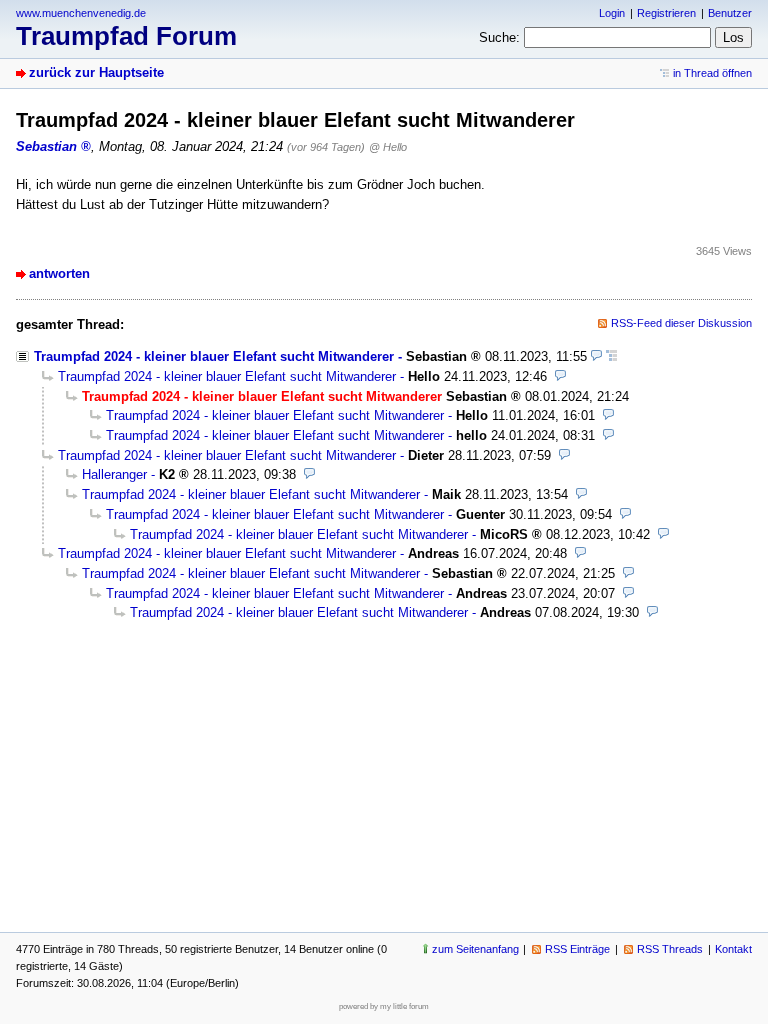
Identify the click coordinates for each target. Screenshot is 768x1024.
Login (612, 13)
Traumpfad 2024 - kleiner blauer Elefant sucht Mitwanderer (214, 356)
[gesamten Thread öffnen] (611, 356)
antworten (59, 273)
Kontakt (733, 949)
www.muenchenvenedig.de (81, 13)
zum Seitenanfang (475, 949)
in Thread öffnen (712, 73)
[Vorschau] (596, 356)
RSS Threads (670, 949)
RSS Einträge (577, 949)
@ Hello (388, 147)
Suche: (499, 37)
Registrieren (666, 13)
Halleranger (114, 474)
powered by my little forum (384, 1006)
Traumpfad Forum (126, 36)
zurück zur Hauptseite (96, 72)
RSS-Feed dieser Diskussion (681, 323)
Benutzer (730, 13)
